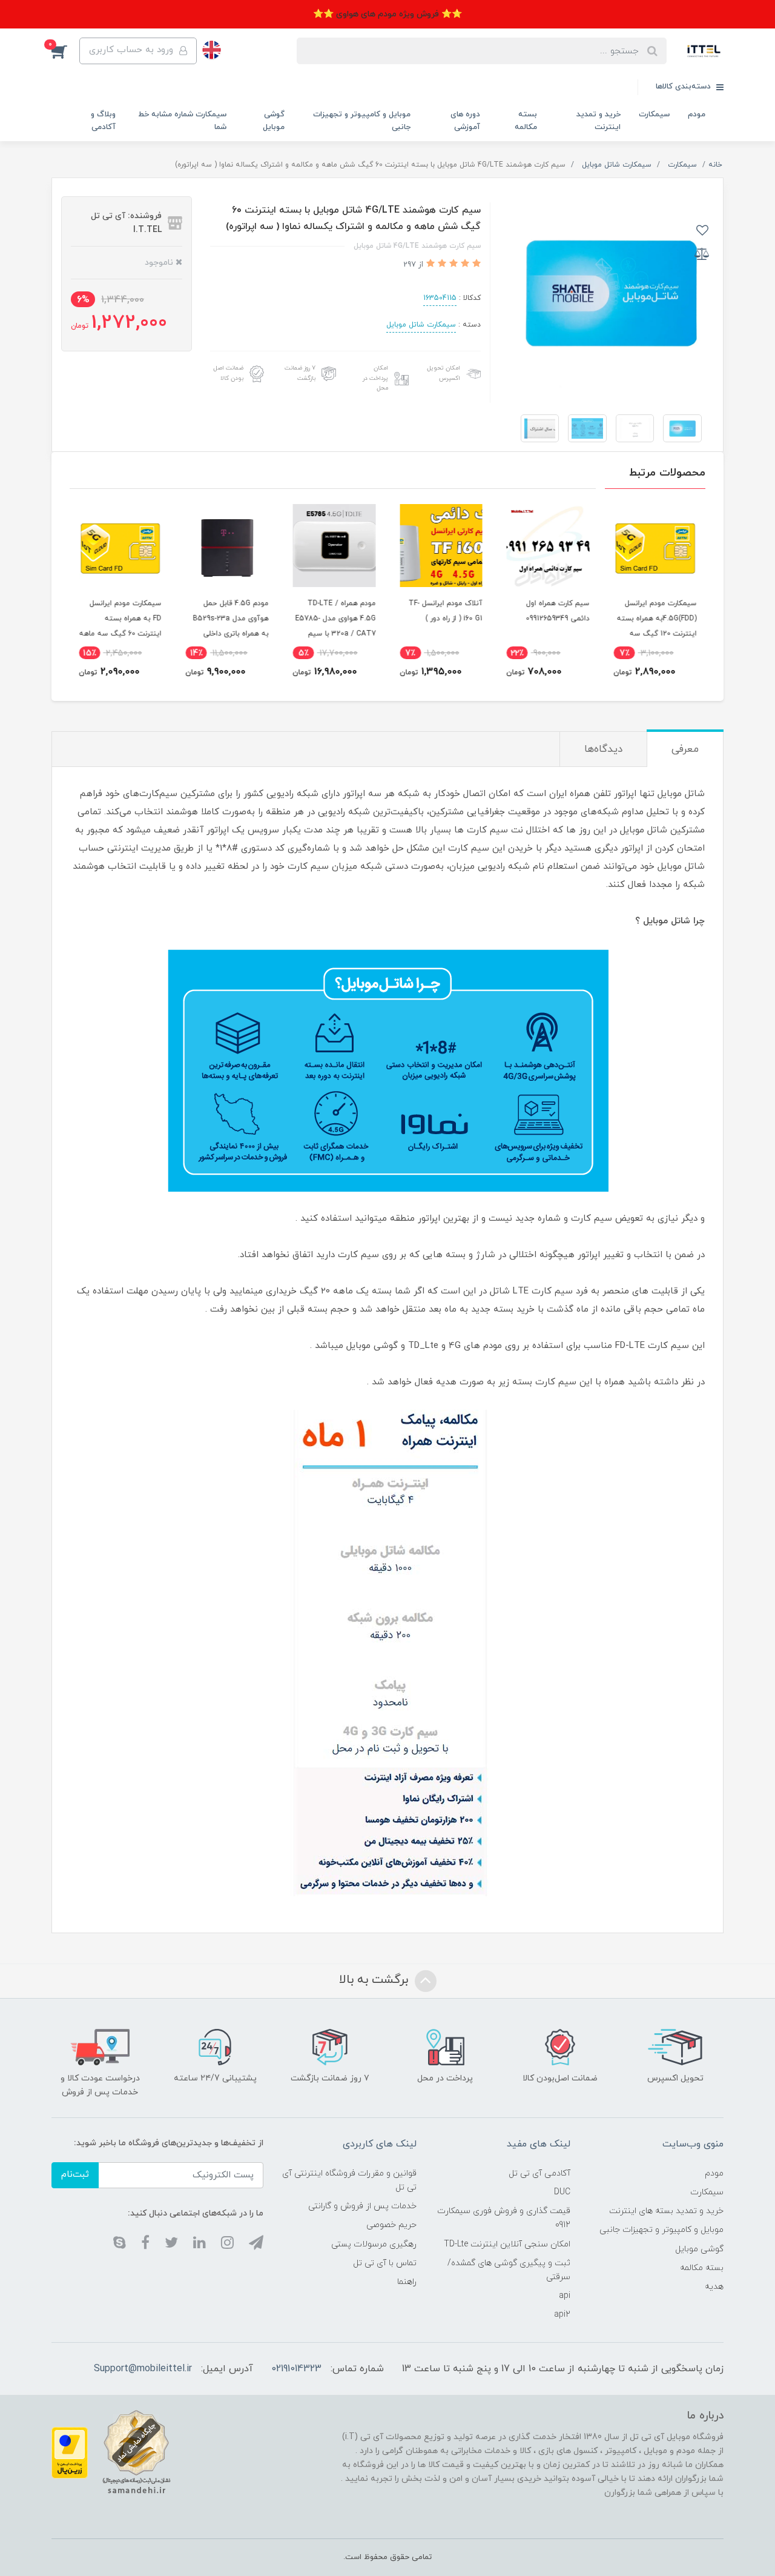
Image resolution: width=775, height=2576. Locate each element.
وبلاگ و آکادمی (103, 121)
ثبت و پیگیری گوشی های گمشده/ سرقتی (509, 2270)
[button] (65, 51)
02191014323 (296, 2369)
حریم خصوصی (391, 2225)
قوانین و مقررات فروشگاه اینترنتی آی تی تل (349, 2180)
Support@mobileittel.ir (143, 2369)
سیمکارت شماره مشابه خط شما (182, 121)
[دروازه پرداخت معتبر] (70, 2452)
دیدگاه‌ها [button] (603, 749)
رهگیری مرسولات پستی (374, 2244)
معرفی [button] (685, 749)
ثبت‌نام (75, 2175)
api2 (562, 2315)
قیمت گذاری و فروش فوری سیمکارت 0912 (503, 2218)
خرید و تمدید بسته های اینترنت (666, 2211)
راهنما (407, 2282)
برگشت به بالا (375, 1980)
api (565, 2296)
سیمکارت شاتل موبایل (421, 325)
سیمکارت (654, 115)
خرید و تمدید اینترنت (599, 121)
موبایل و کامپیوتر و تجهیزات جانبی (362, 121)
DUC (562, 2192)
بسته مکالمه (526, 121)
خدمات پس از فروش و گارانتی (362, 2206)
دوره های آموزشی (465, 121)
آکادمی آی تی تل (539, 2173)
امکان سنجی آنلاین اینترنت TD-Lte (507, 2244)
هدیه (714, 2287)
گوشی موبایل (274, 121)
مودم (697, 115)
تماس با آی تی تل (385, 2263)
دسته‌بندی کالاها (684, 87)
